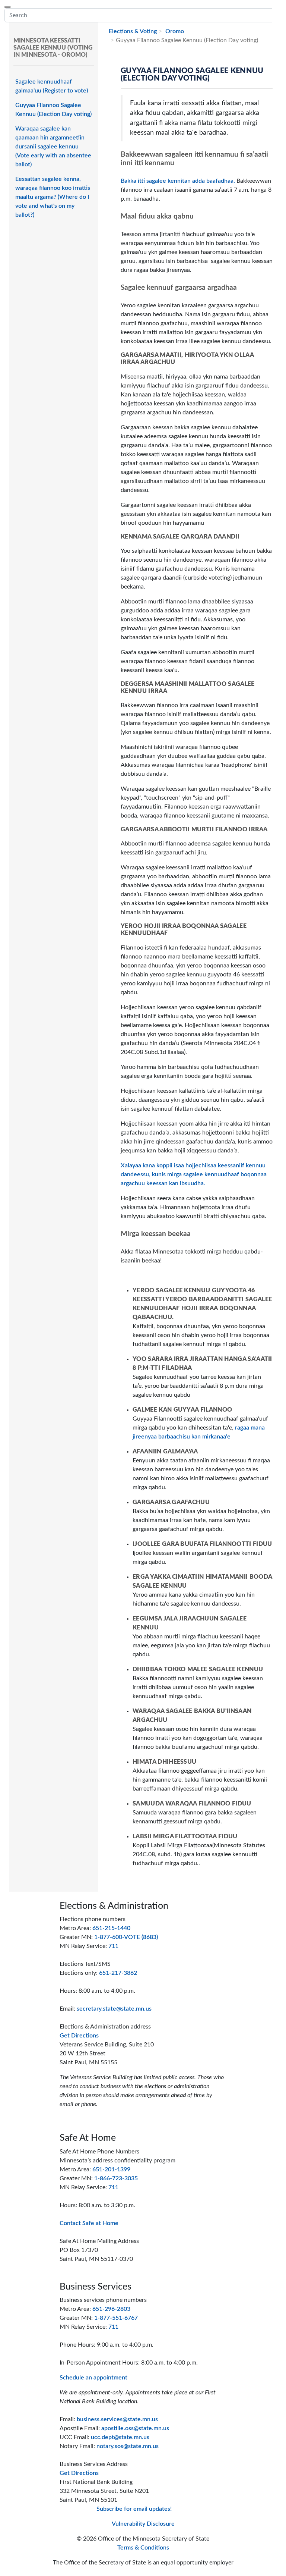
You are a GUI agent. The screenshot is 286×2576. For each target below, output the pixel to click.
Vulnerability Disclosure (143, 2524)
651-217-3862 (118, 1973)
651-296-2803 (111, 2309)
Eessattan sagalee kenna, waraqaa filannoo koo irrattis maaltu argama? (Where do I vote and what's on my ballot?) (53, 197)
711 (113, 1946)
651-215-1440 (111, 1928)
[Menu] (7, 7)
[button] (277, 15)
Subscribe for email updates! (134, 2509)
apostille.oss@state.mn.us (135, 2428)
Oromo (174, 31)
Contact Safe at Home (89, 2223)
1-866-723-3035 (116, 2178)
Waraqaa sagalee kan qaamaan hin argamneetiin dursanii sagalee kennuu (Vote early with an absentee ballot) (53, 147)
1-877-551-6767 (116, 2318)
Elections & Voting (133, 31)
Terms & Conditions (143, 2548)
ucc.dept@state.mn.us (120, 2437)
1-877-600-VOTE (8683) (126, 1937)
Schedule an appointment (93, 2378)
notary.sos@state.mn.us (128, 2446)
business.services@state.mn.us (117, 2419)
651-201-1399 (111, 2169)
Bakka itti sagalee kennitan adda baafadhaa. (178, 181)
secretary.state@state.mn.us (114, 2009)
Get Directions (79, 2036)
